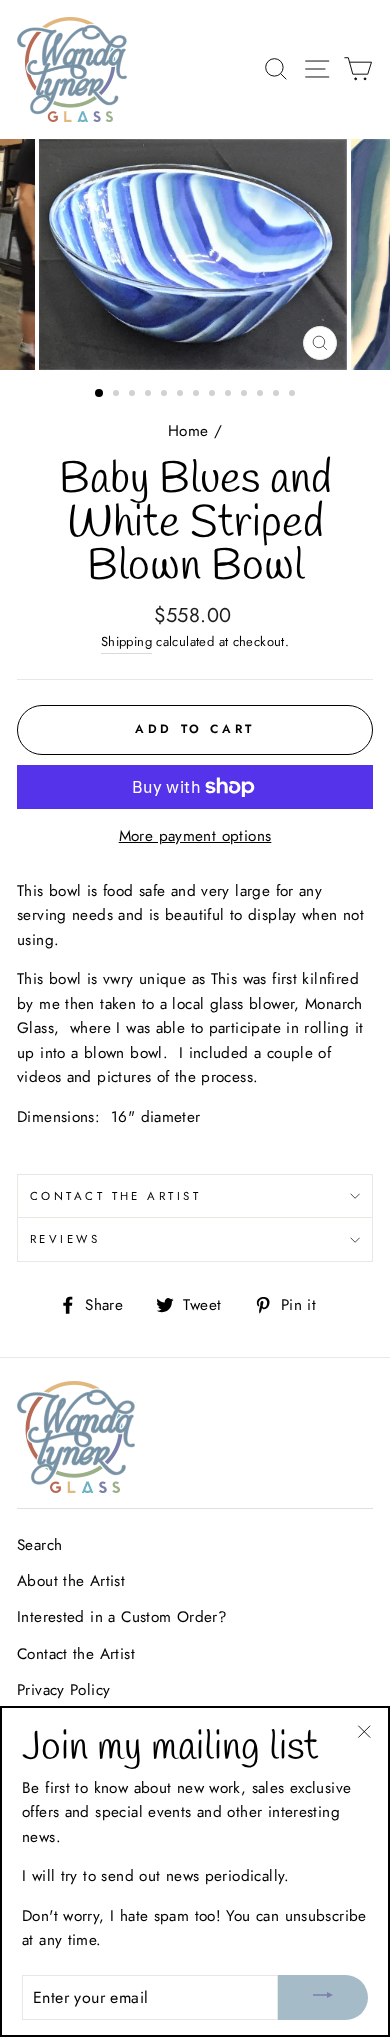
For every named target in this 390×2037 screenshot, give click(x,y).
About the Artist (71, 1581)
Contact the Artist (115, 1196)
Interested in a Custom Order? (122, 1617)
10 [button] (246, 395)
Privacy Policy (63, 1690)
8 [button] (214, 395)
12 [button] (278, 395)
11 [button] (262, 395)
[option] (195, 254)
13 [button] (294, 395)
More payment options (195, 836)
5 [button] (166, 395)
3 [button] (134, 395)
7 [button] (198, 395)
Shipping (126, 641)
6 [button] (182, 395)
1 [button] (100, 394)
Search (39, 1545)
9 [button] (230, 395)
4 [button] (150, 395)
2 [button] (118, 395)
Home (188, 431)
